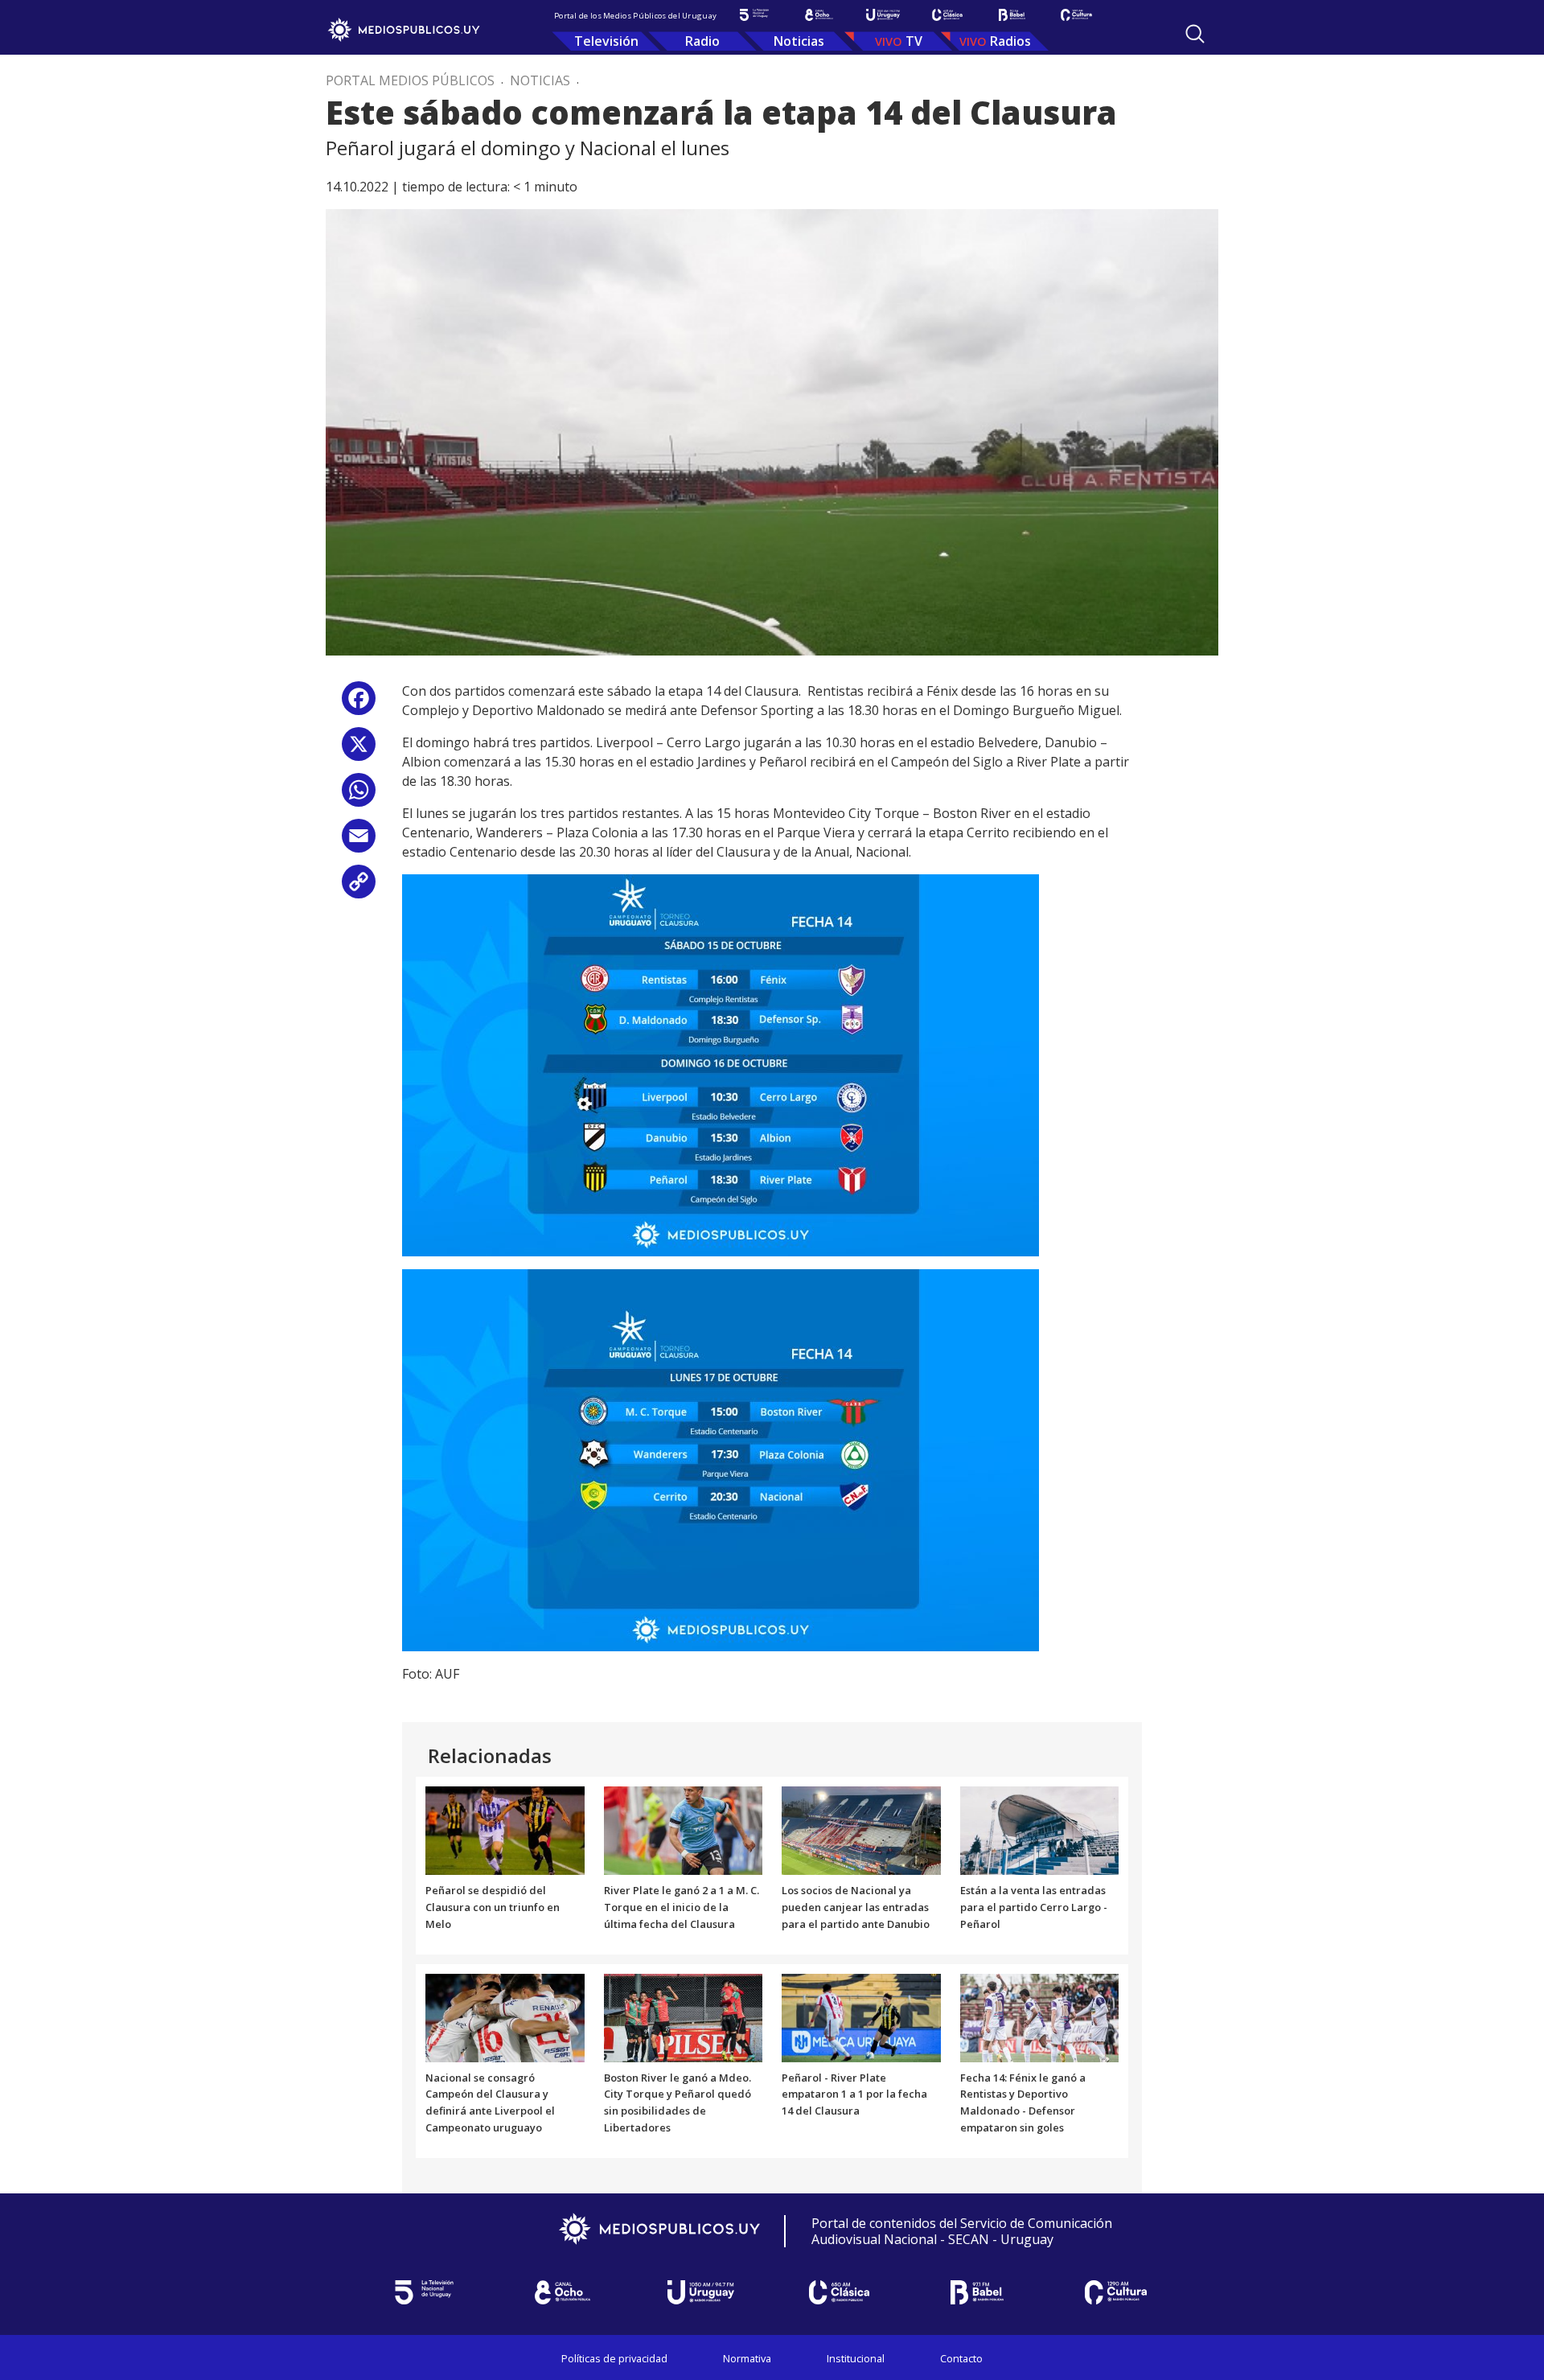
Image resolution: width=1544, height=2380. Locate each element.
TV (914, 41)
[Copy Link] (359, 888)
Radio (702, 41)
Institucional (856, 2358)
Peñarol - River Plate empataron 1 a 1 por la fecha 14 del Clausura (854, 2094)
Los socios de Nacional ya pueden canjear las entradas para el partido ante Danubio (856, 1907)
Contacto (961, 2358)
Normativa (747, 2358)
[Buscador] (1195, 34)
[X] (359, 750)
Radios (1010, 41)
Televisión (606, 41)
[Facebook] (359, 704)
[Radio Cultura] (1076, 15)
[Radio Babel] (1012, 15)
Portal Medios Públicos (410, 80)
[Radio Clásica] (947, 15)
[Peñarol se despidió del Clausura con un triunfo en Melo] (505, 1830)
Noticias (799, 41)
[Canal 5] (754, 15)
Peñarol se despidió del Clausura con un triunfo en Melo (493, 1907)
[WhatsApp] (359, 796)
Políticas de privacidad (614, 2358)
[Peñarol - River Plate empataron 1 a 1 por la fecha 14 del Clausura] (861, 2016)
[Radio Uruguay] (883, 15)
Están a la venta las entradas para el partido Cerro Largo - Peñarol (1034, 1907)
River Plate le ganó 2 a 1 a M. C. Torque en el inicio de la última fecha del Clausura (682, 1907)
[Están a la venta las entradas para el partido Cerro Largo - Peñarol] (1040, 1830)
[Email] (359, 842)
